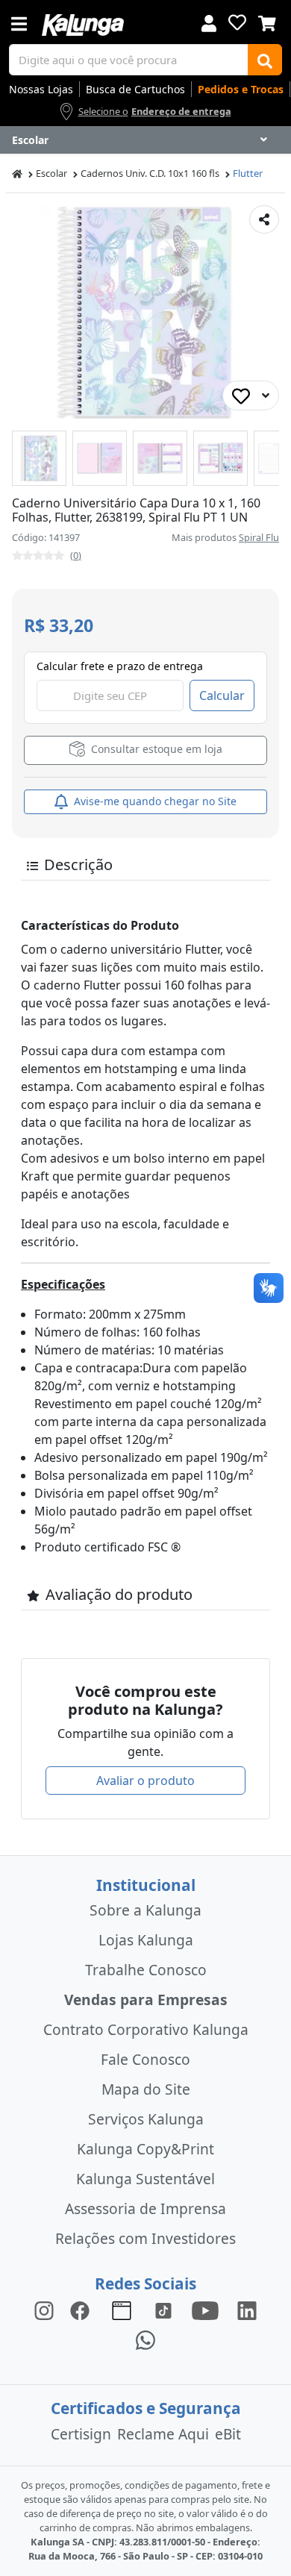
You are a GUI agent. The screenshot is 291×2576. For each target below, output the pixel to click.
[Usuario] (209, 22)
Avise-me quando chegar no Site (154, 801)
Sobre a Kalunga (145, 1910)
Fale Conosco (145, 2059)
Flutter (248, 173)
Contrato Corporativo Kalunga (146, 2029)
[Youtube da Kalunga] (205, 2309)
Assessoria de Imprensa (145, 2208)
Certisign (81, 2434)
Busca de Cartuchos (135, 89)
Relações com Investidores (145, 2238)
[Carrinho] (267, 22)
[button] (39, 458)
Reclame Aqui (163, 2434)
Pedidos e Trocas (241, 89)
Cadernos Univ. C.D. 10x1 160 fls (150, 173)
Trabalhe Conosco (146, 1970)
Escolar (51, 173)
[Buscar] (265, 60)
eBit (228, 2434)
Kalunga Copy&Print (145, 2149)
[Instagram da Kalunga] (44, 2309)
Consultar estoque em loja (155, 749)
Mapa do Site (146, 2089)
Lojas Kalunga (146, 1940)
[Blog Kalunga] (122, 2309)
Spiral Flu (259, 537)
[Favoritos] (237, 22)
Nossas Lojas (41, 89)
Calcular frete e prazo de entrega (120, 666)
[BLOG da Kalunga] (247, 2309)
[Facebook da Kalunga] (83, 2309)
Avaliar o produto (145, 1781)
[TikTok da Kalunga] (163, 2309)
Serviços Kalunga (146, 2119)
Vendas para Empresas (146, 2000)
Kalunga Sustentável (145, 2179)
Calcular (222, 695)
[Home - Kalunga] (17, 173)
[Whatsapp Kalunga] (145, 2339)
